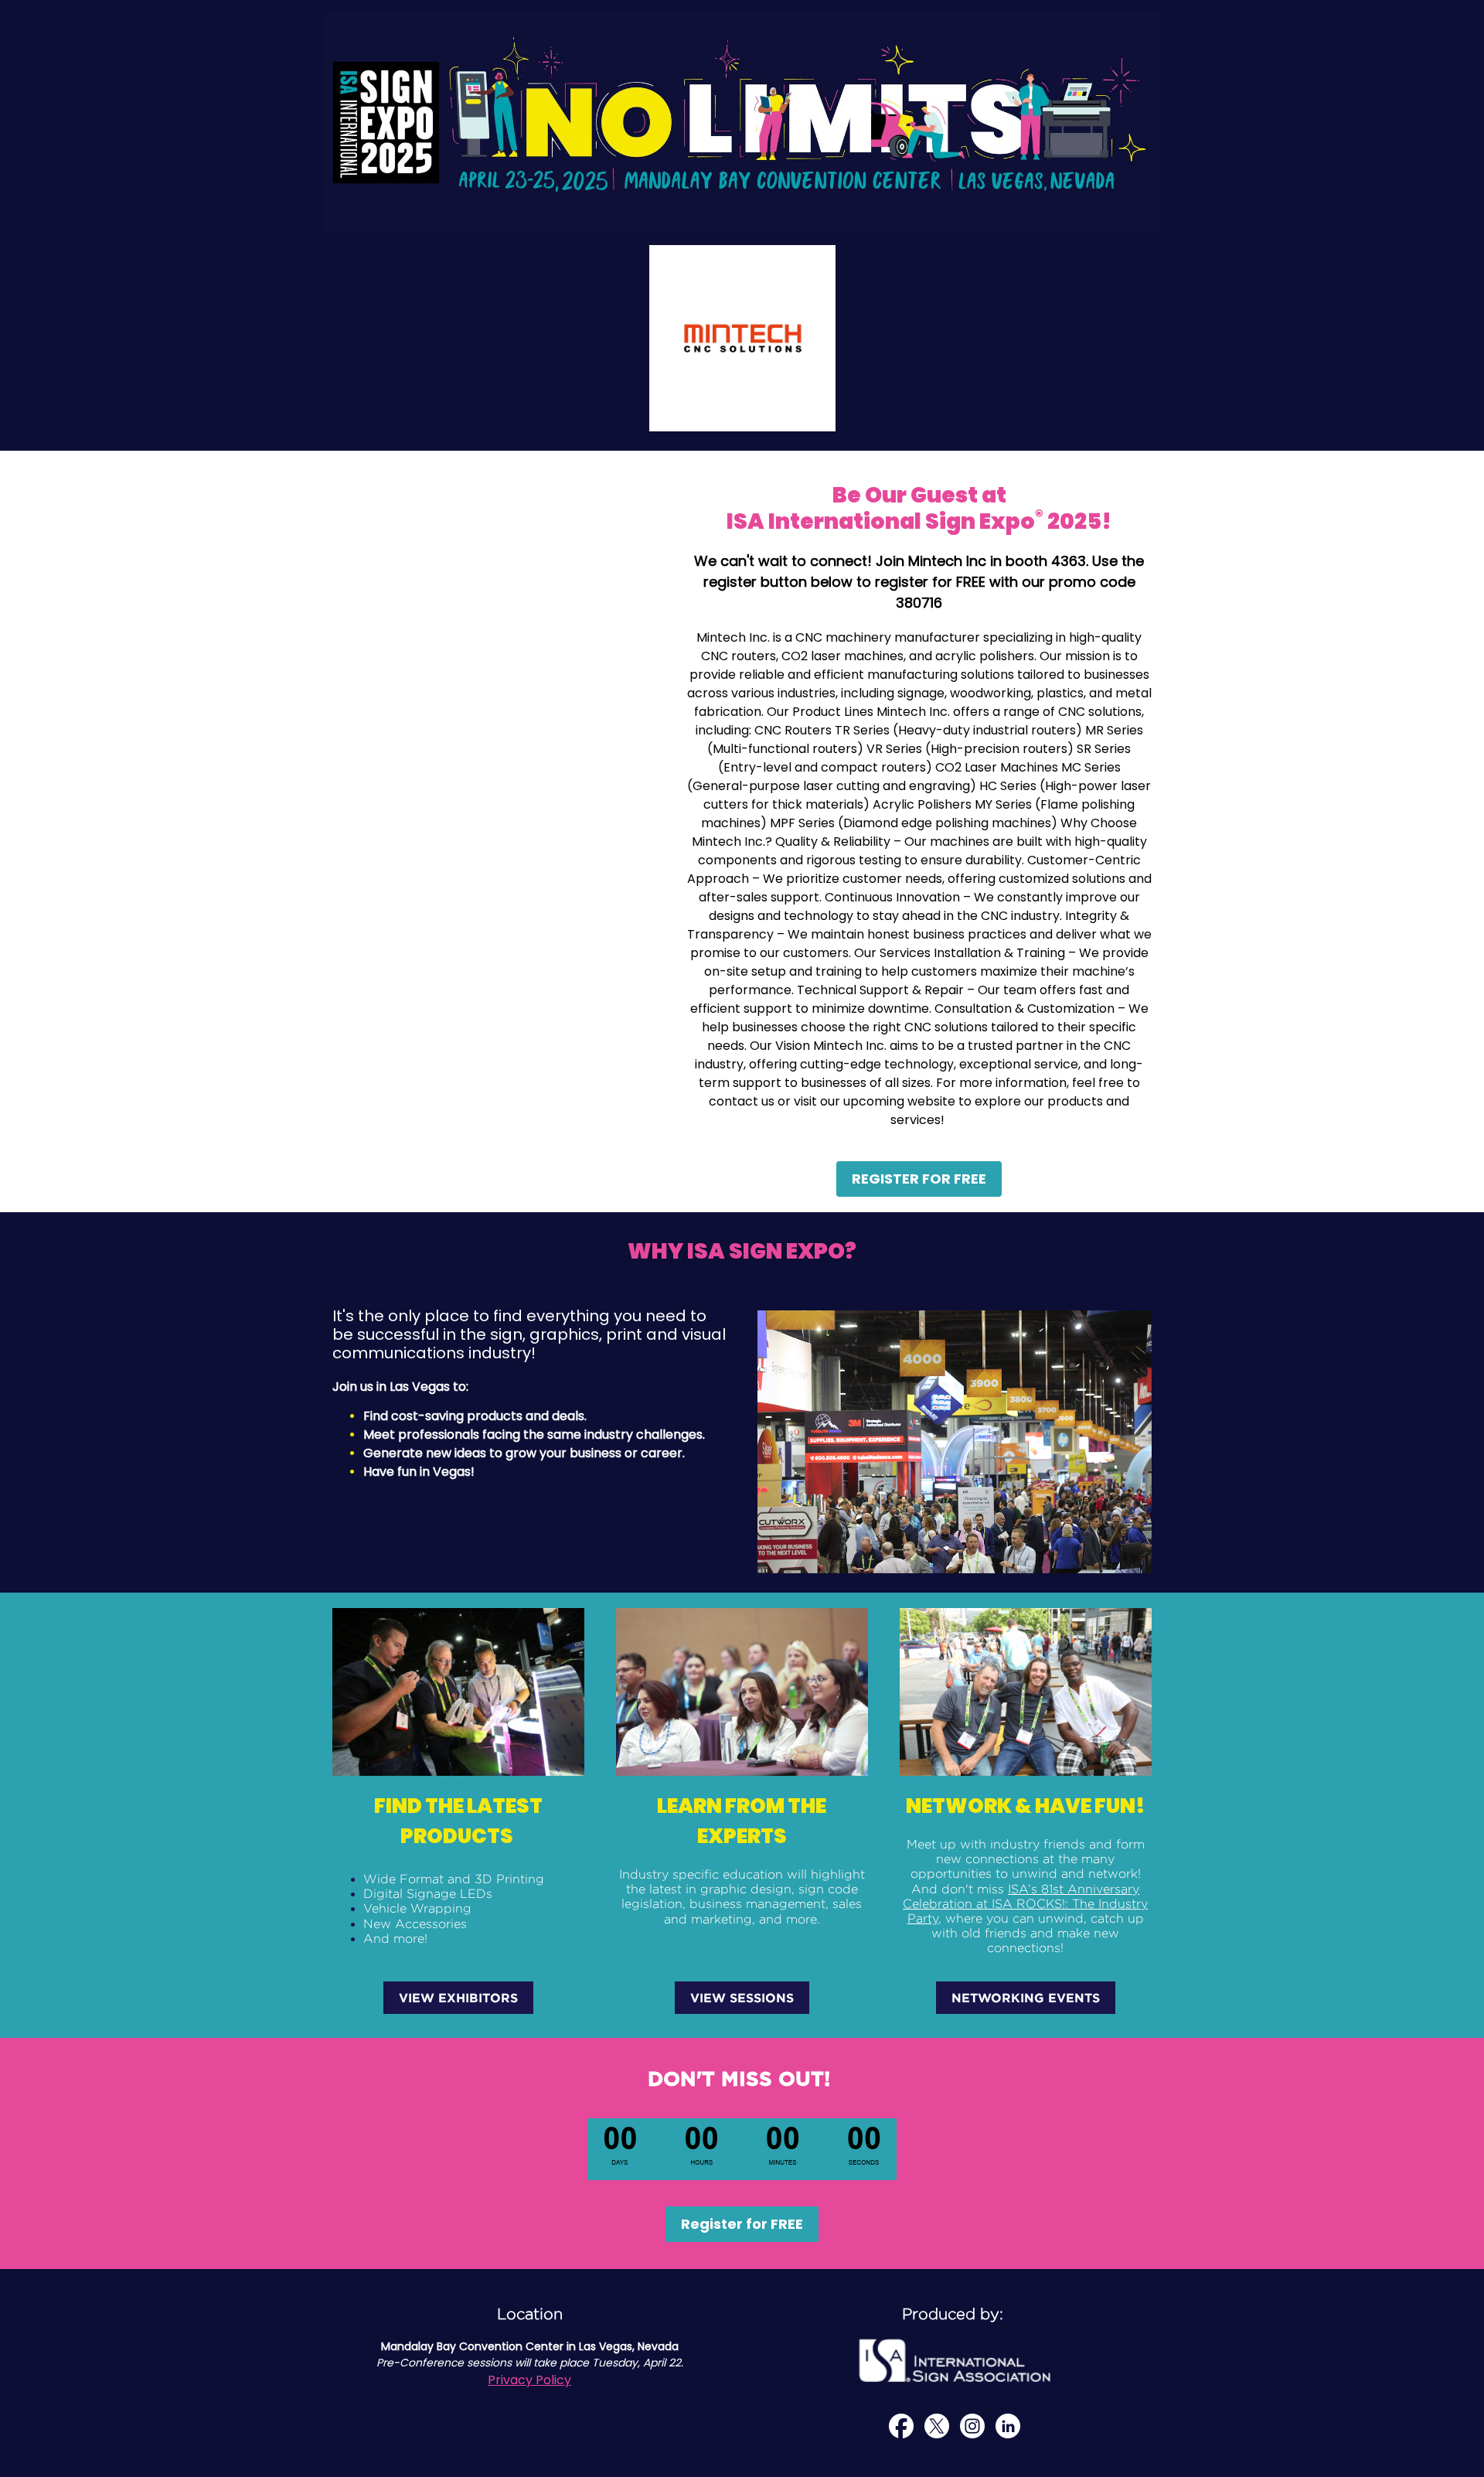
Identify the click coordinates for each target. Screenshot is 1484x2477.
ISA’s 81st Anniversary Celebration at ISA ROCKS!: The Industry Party (1025, 1904)
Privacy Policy (529, 2380)
